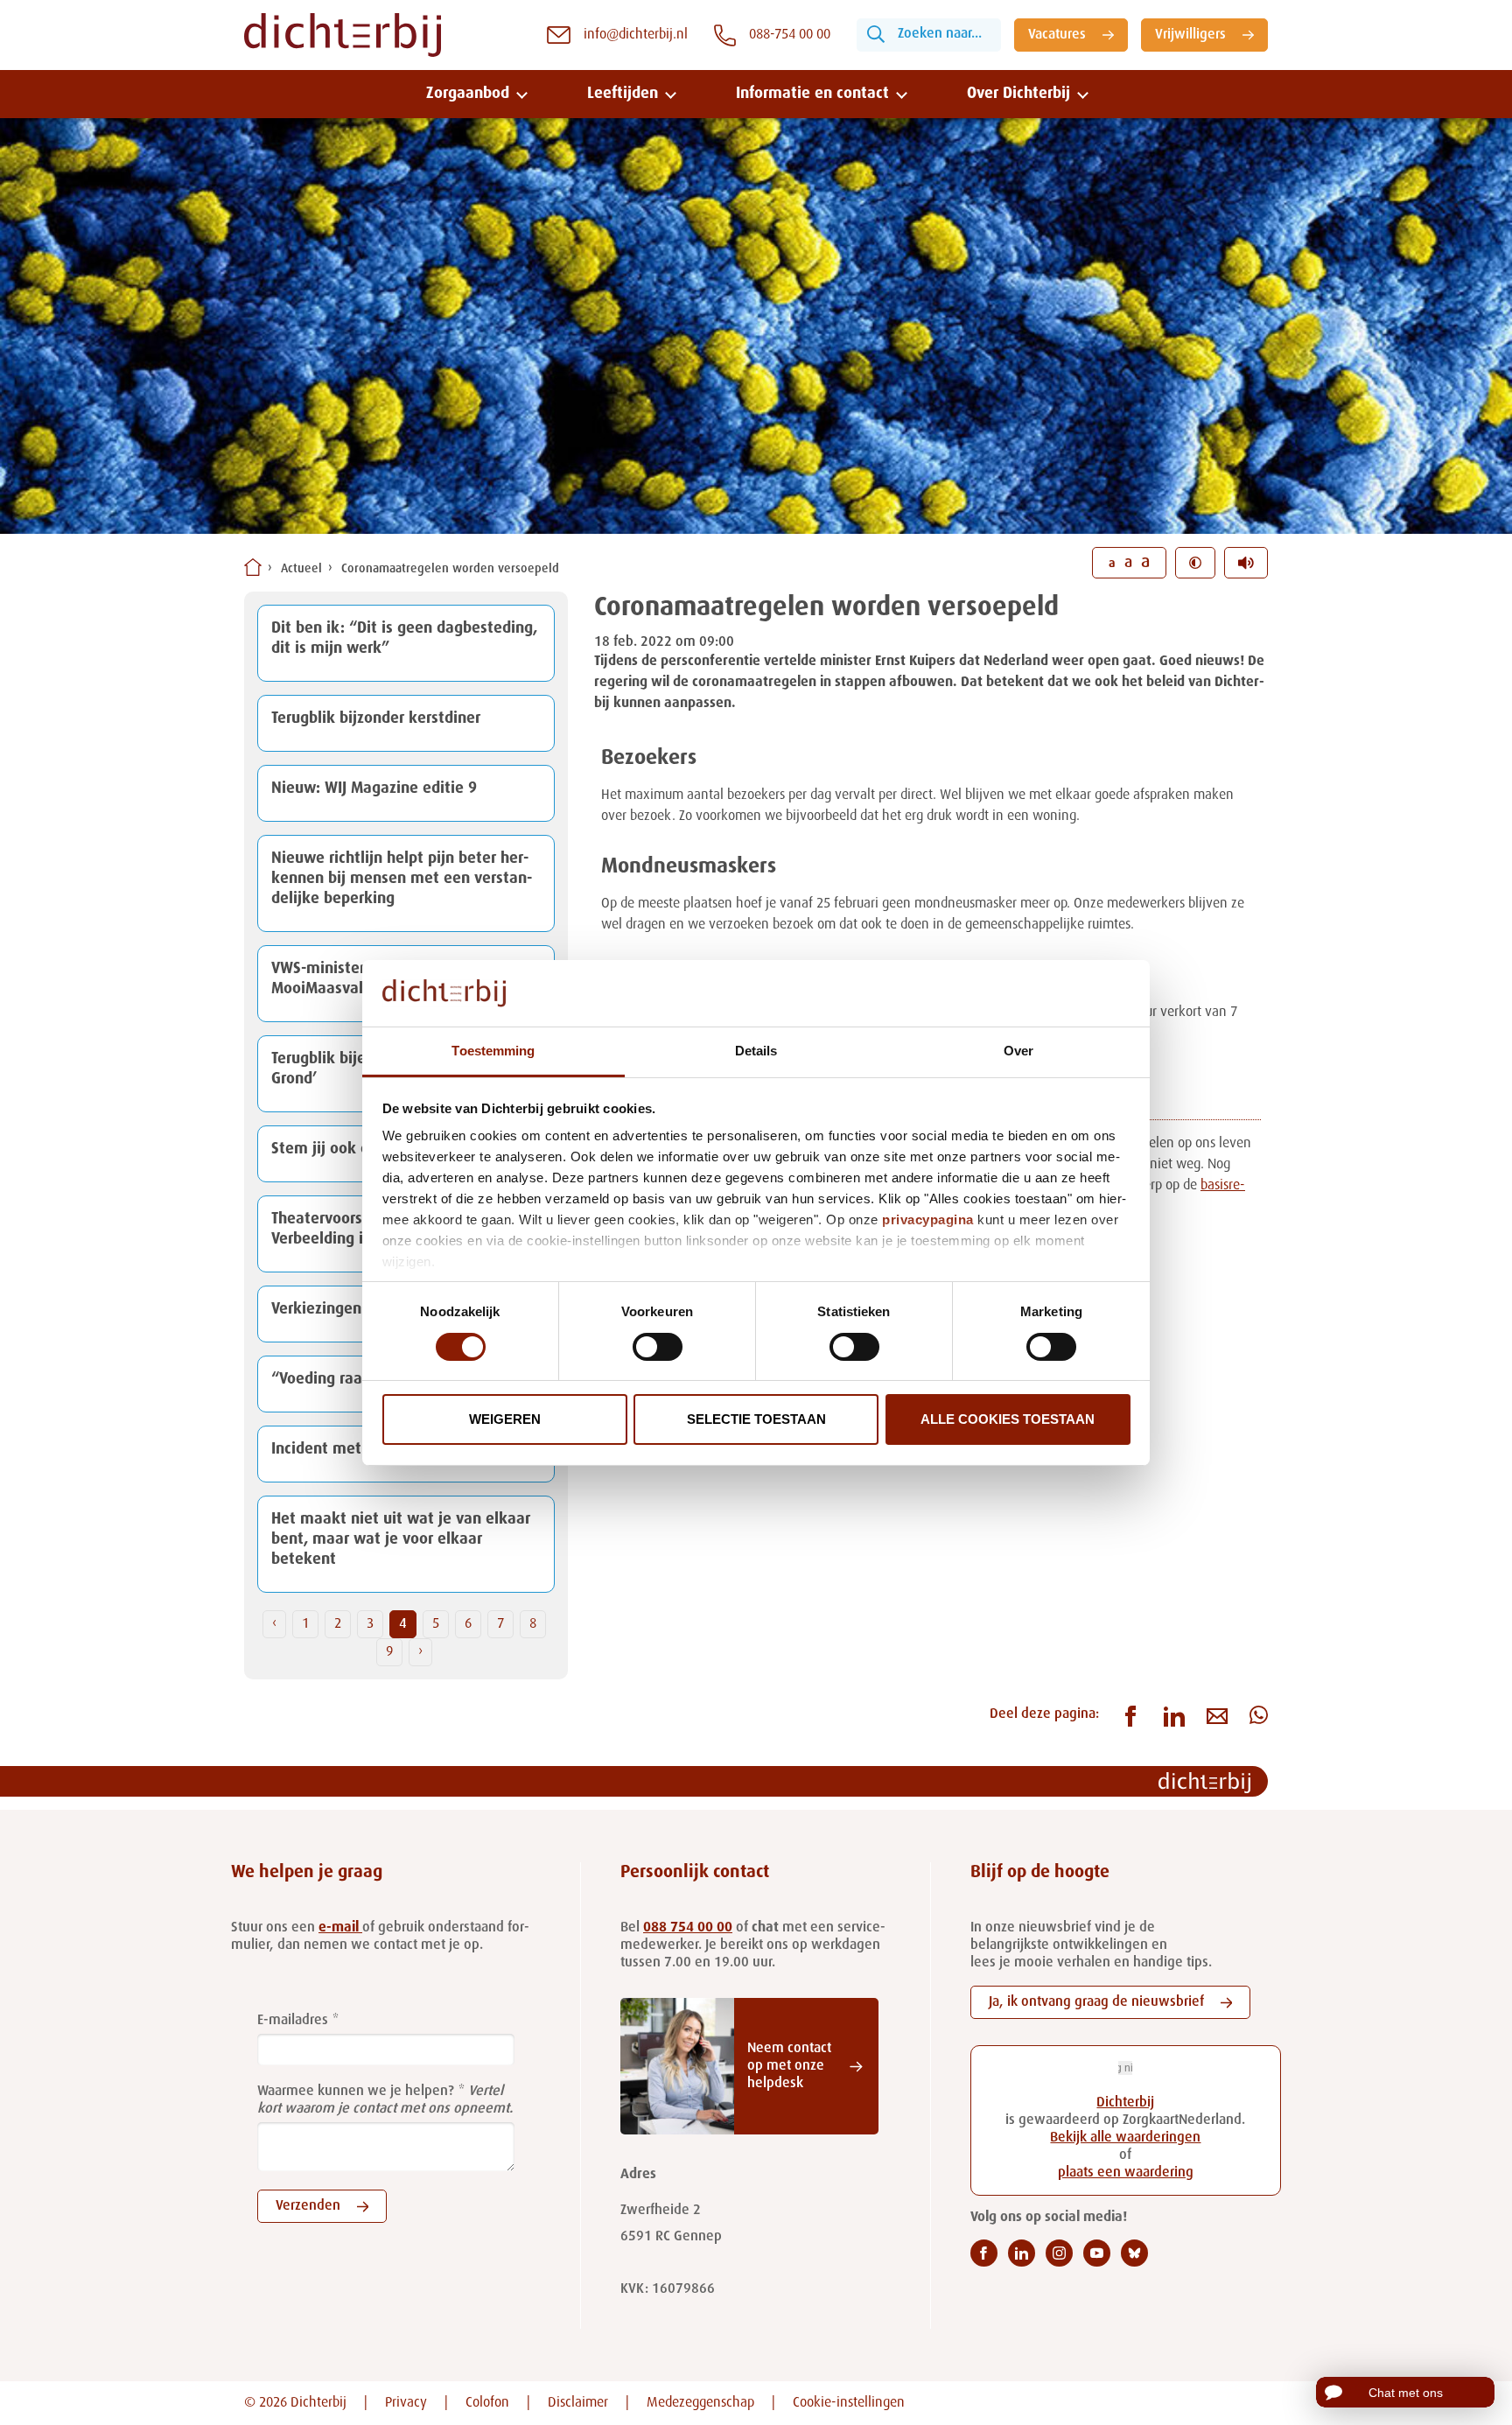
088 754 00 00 (688, 1928)
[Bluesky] (1134, 2253)
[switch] (658, 1347)
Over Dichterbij (1018, 94)
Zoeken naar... (940, 34)
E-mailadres (293, 2021)
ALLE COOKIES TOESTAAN (1008, 1419)
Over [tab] (1018, 1051)
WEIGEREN (505, 1419)
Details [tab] (756, 1051)
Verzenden (308, 2206)
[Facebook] (984, 2253)
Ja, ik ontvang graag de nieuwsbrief (1096, 2002)
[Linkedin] (1022, 2253)
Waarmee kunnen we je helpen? (356, 2092)
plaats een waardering (1126, 2173)
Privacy (406, 2403)
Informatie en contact (812, 94)
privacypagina (928, 1220)
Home (253, 567)
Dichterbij (1125, 2103)
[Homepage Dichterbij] (343, 35)
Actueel (301, 569)
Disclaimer (578, 2403)
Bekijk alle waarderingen (1125, 2138)
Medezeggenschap (700, 2403)
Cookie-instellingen (849, 2403)
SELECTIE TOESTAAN (756, 1419)
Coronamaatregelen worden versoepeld (450, 569)
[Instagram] (1059, 2253)
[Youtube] (1097, 2253)
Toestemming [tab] (493, 1051)
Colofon (487, 2403)
